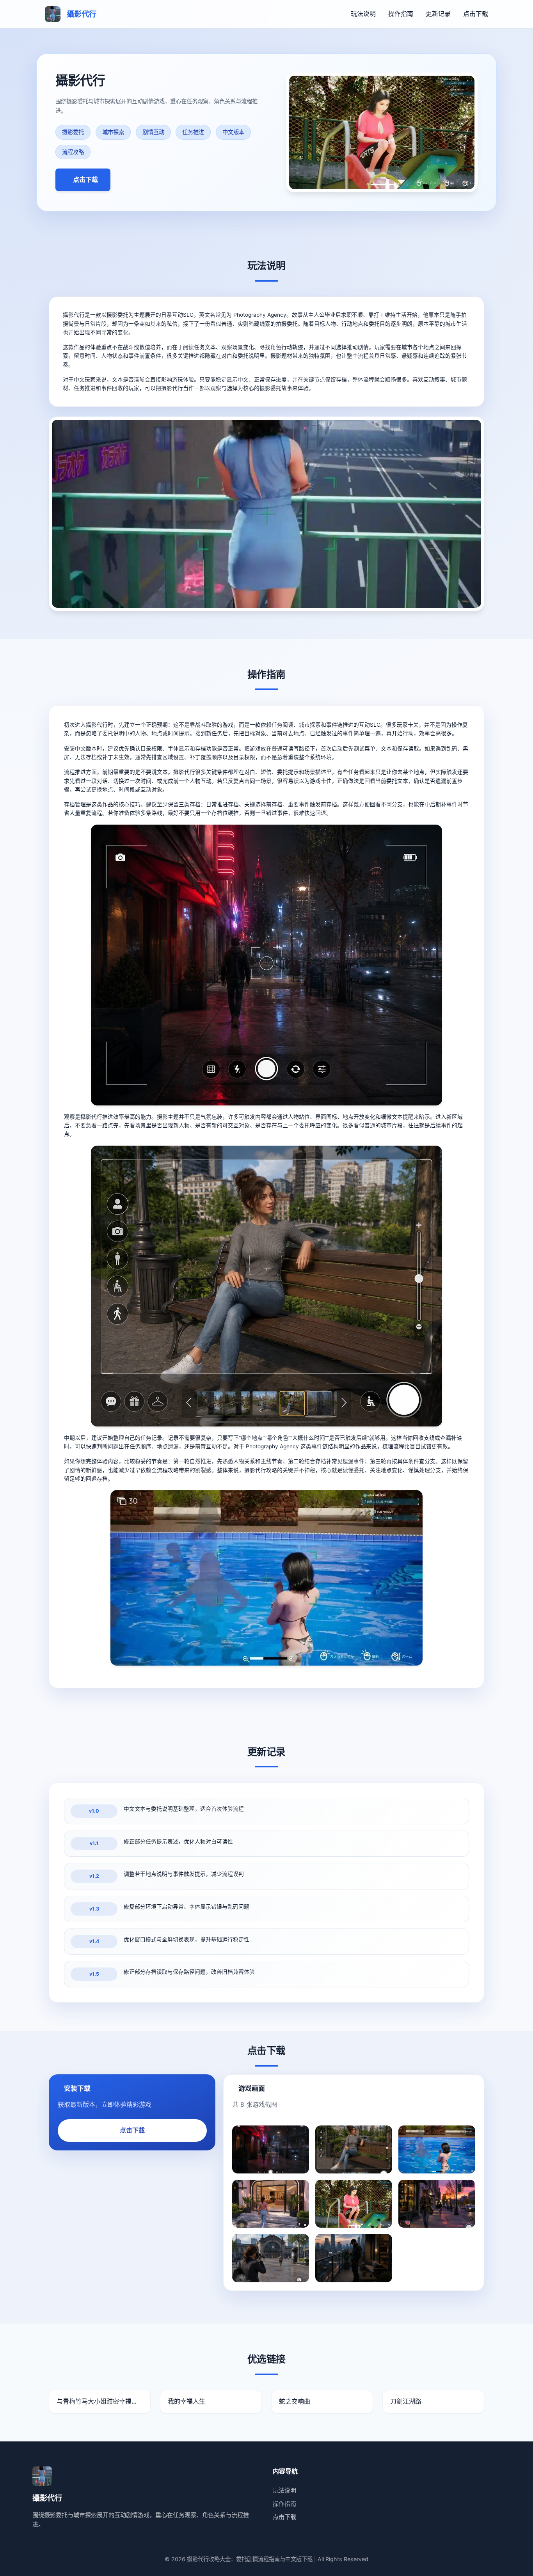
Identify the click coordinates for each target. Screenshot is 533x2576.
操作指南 (401, 14)
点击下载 (476, 14)
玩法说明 (363, 14)
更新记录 (438, 14)
